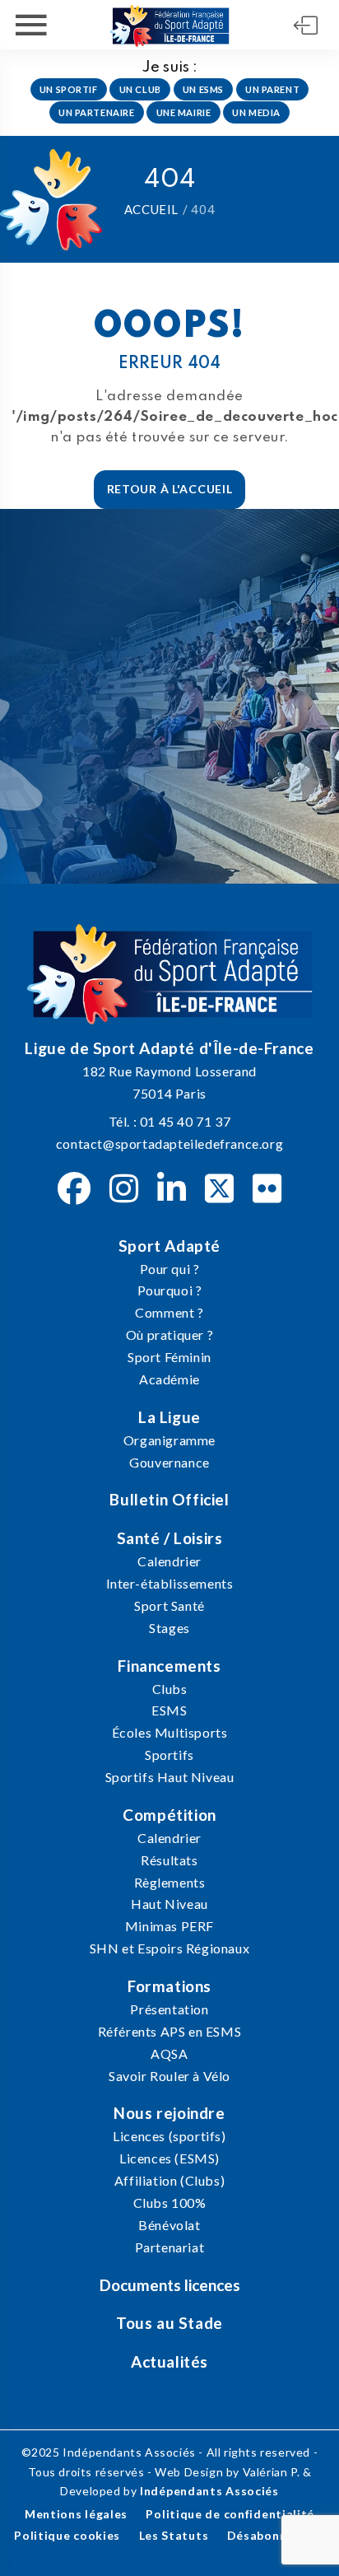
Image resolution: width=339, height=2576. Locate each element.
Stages (169, 1628)
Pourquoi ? (170, 1290)
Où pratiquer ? (169, 1335)
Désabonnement (276, 2535)
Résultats (169, 1860)
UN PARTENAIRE (96, 112)
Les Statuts (174, 2535)
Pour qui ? (170, 1269)
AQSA (169, 2053)
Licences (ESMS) (169, 2158)
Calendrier (169, 1561)
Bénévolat (169, 2225)
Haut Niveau (169, 1904)
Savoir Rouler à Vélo (169, 2076)
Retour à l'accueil (170, 489)
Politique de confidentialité (230, 2514)
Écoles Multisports (170, 1732)
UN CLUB (140, 89)
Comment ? (169, 1312)
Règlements (170, 1882)
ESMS (169, 1710)
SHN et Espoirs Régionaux (169, 1948)
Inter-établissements (170, 1583)
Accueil (151, 209)
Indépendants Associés (209, 2491)
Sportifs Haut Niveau (170, 1777)
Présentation (169, 2009)
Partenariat (170, 2247)
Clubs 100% (170, 2203)
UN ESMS (203, 89)
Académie (169, 1379)
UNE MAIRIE (184, 112)
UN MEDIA (256, 112)
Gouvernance (169, 1462)
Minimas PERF (169, 1926)
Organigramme (169, 1440)
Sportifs (169, 1755)
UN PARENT (272, 89)
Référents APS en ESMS (170, 2031)
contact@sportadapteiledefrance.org (169, 1143)
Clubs (170, 1689)
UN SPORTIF (69, 89)
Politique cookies (67, 2535)
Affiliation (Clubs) (169, 2180)
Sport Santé (169, 1605)
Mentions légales (76, 2514)
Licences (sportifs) (169, 2136)
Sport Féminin (169, 1357)
